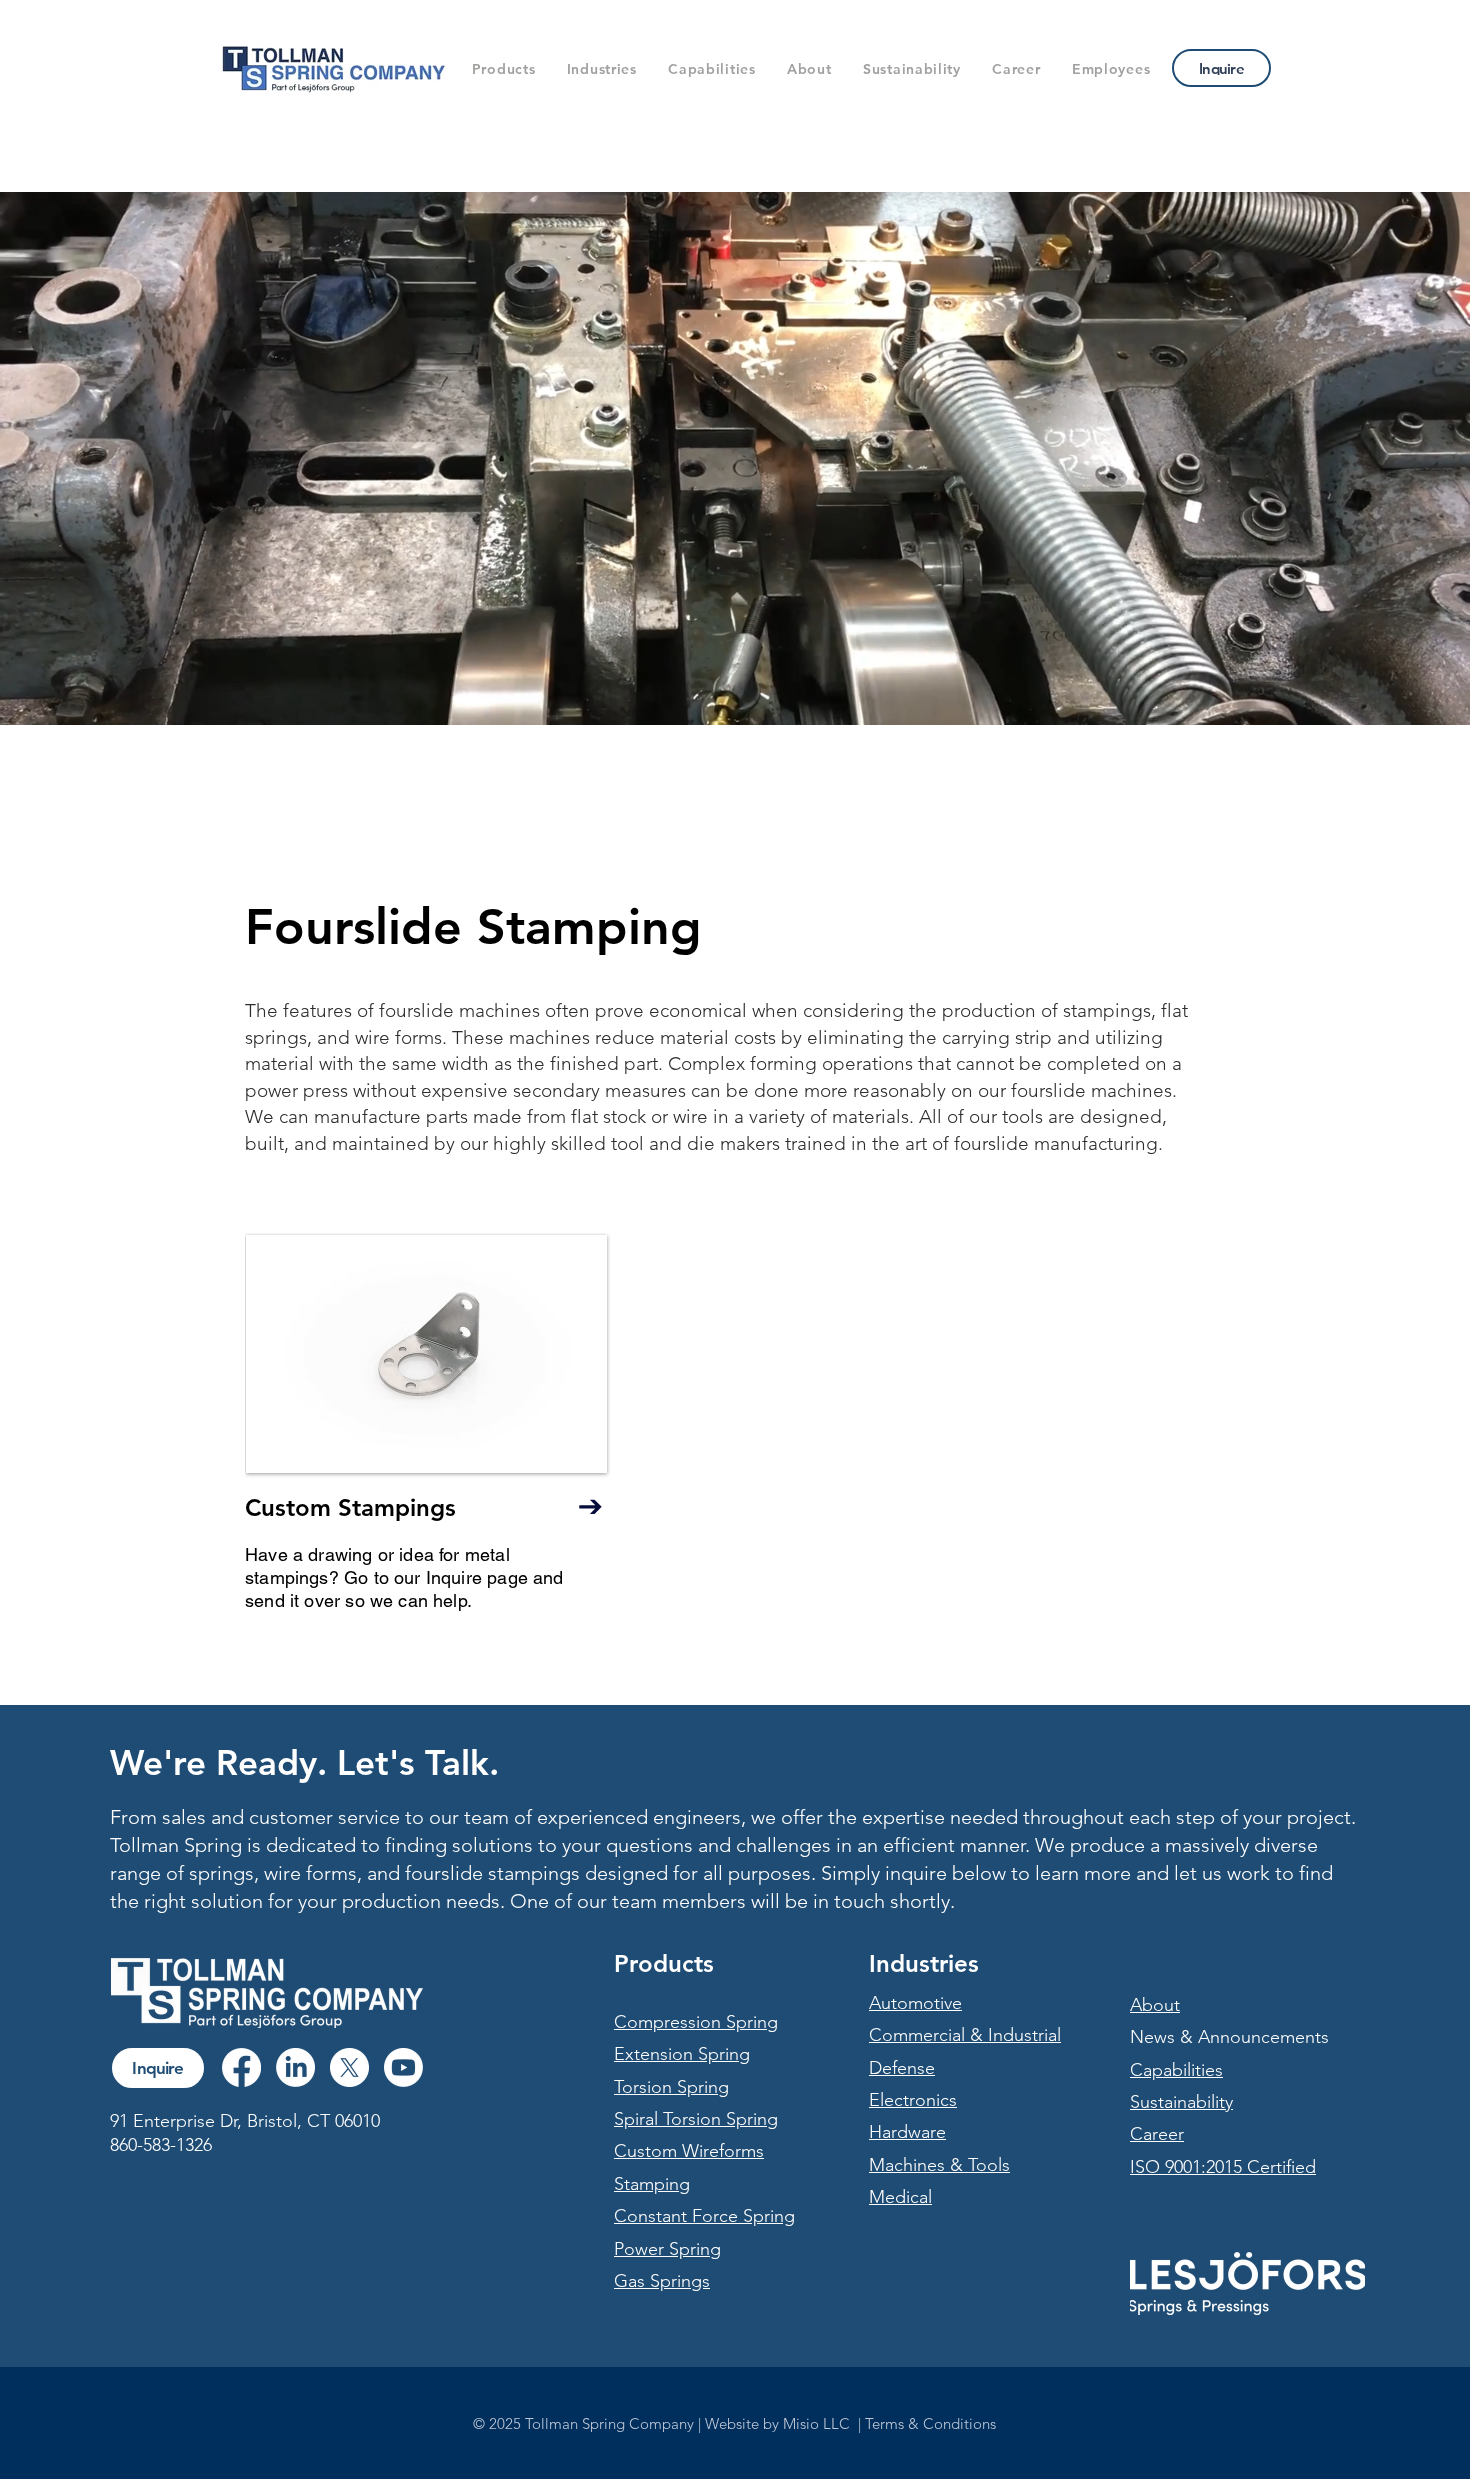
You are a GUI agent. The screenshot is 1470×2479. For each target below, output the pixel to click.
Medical (900, 2197)
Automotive (915, 2003)
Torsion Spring (671, 2087)
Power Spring (667, 2249)
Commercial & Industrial (965, 2035)
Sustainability (1181, 2102)
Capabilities (1176, 2070)
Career (1157, 2134)
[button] (503, 69)
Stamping (652, 2184)
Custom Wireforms (689, 2151)
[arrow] (590, 1506)
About (1155, 2005)
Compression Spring (696, 2022)
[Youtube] (403, 2067)
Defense (902, 2068)
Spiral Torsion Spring (696, 2119)
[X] (349, 2067)
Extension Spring (682, 2054)
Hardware (907, 2132)
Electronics (913, 2100)
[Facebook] (241, 2067)
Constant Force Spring (704, 2216)
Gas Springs (662, 2281)
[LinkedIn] (295, 2067)
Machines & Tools (939, 2165)
